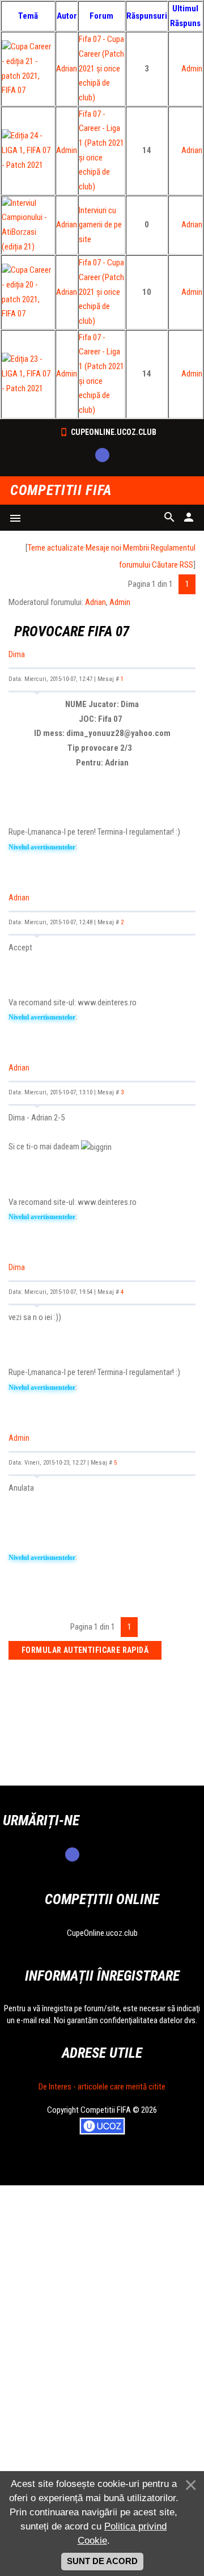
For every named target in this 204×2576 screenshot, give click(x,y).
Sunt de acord (102, 2561)
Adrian (67, 69)
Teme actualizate (56, 548)
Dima (17, 654)
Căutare (165, 565)
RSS (186, 565)
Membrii (136, 548)
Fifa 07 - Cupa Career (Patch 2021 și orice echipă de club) (101, 68)
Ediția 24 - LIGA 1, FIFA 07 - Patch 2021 (26, 150)
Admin (192, 69)
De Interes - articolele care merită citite (102, 2087)
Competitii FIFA (61, 491)
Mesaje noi (103, 548)
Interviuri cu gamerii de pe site (100, 225)
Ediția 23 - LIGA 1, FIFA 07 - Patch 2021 (26, 373)
